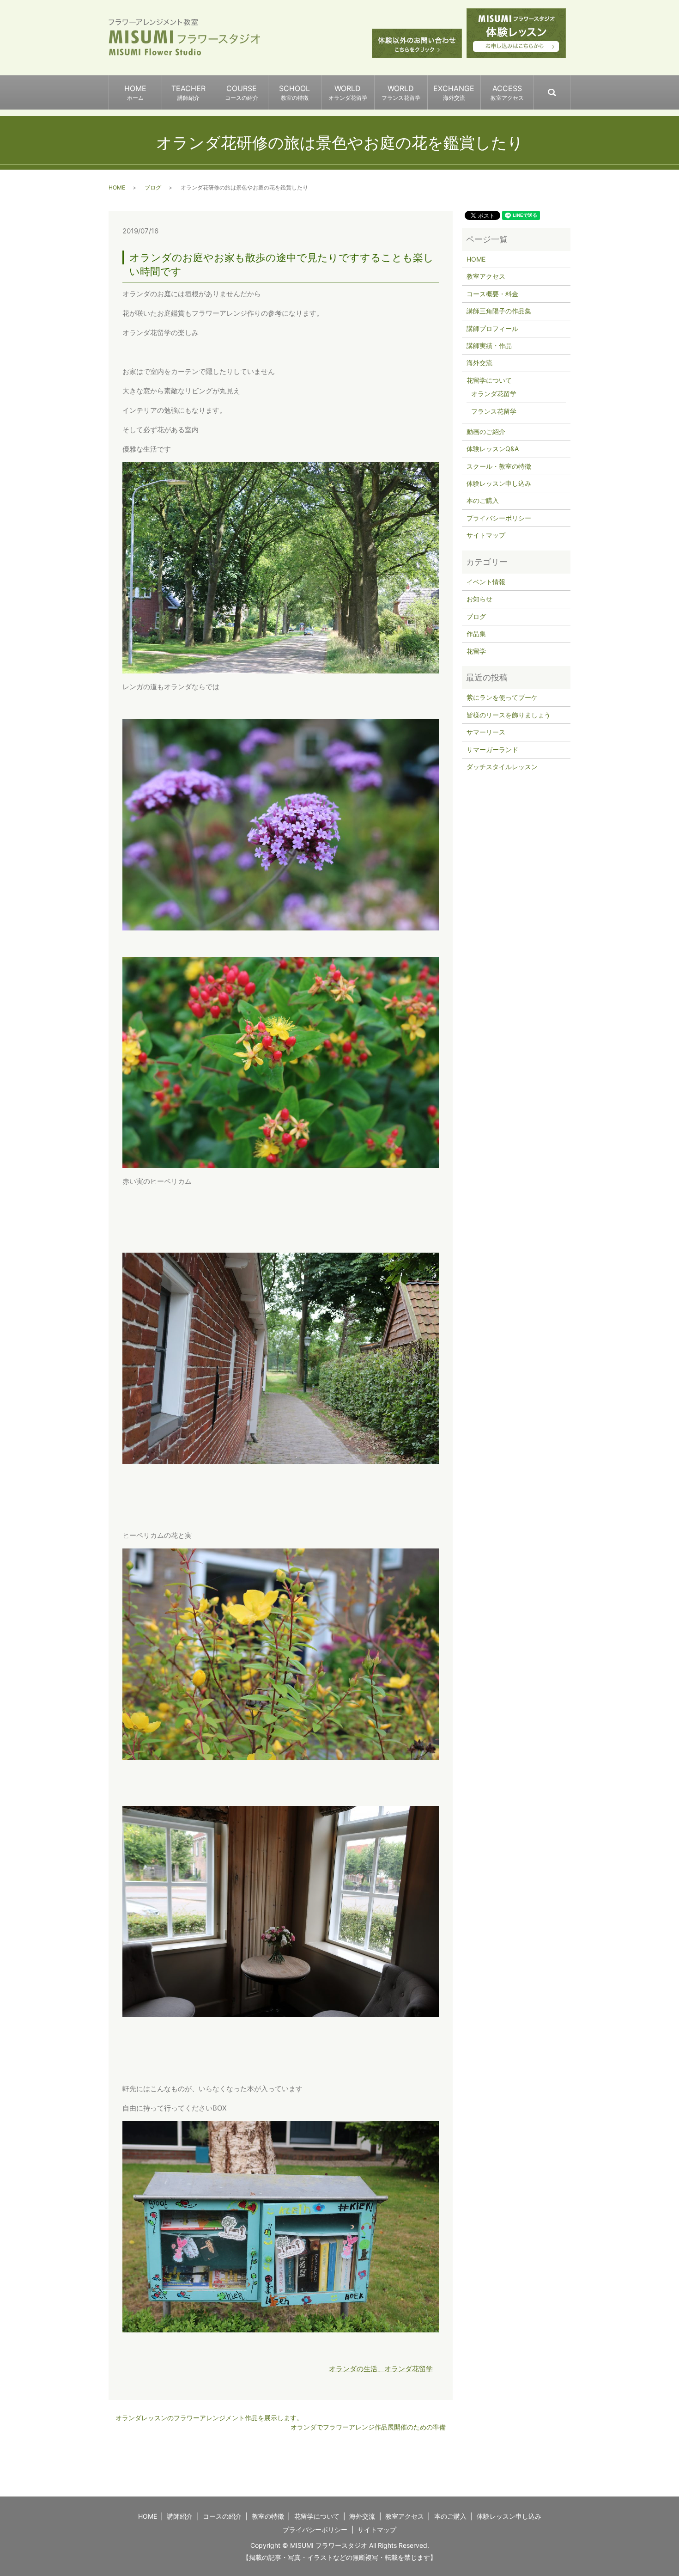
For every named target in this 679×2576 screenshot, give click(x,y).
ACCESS (507, 92)
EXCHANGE (454, 92)
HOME (135, 92)
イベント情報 (486, 582)
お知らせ (479, 599)
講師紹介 (180, 2516)
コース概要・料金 (492, 294)
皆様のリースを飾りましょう (509, 715)
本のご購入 (483, 500)
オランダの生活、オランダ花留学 (381, 2369)
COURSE (242, 92)
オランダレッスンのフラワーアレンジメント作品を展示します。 (209, 2418)
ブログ (153, 187)
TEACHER (188, 92)
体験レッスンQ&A (493, 449)
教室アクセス (486, 276)
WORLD (348, 92)
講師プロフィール (492, 328)
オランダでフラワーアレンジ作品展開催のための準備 (368, 2427)
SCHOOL (294, 92)
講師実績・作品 (489, 346)
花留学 (476, 651)
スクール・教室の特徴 (499, 466)
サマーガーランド (492, 750)
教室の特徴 (268, 2516)
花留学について (489, 380)
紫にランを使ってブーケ (502, 697)
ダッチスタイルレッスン (502, 767)
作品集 (476, 633)
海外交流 (479, 363)
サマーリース (486, 732)
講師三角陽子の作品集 (499, 311)
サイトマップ (486, 535)
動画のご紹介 (486, 431)
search (570, 88)
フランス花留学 (494, 411)
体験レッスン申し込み (499, 483)
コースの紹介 (222, 2516)
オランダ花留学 (494, 394)
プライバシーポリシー (499, 518)
